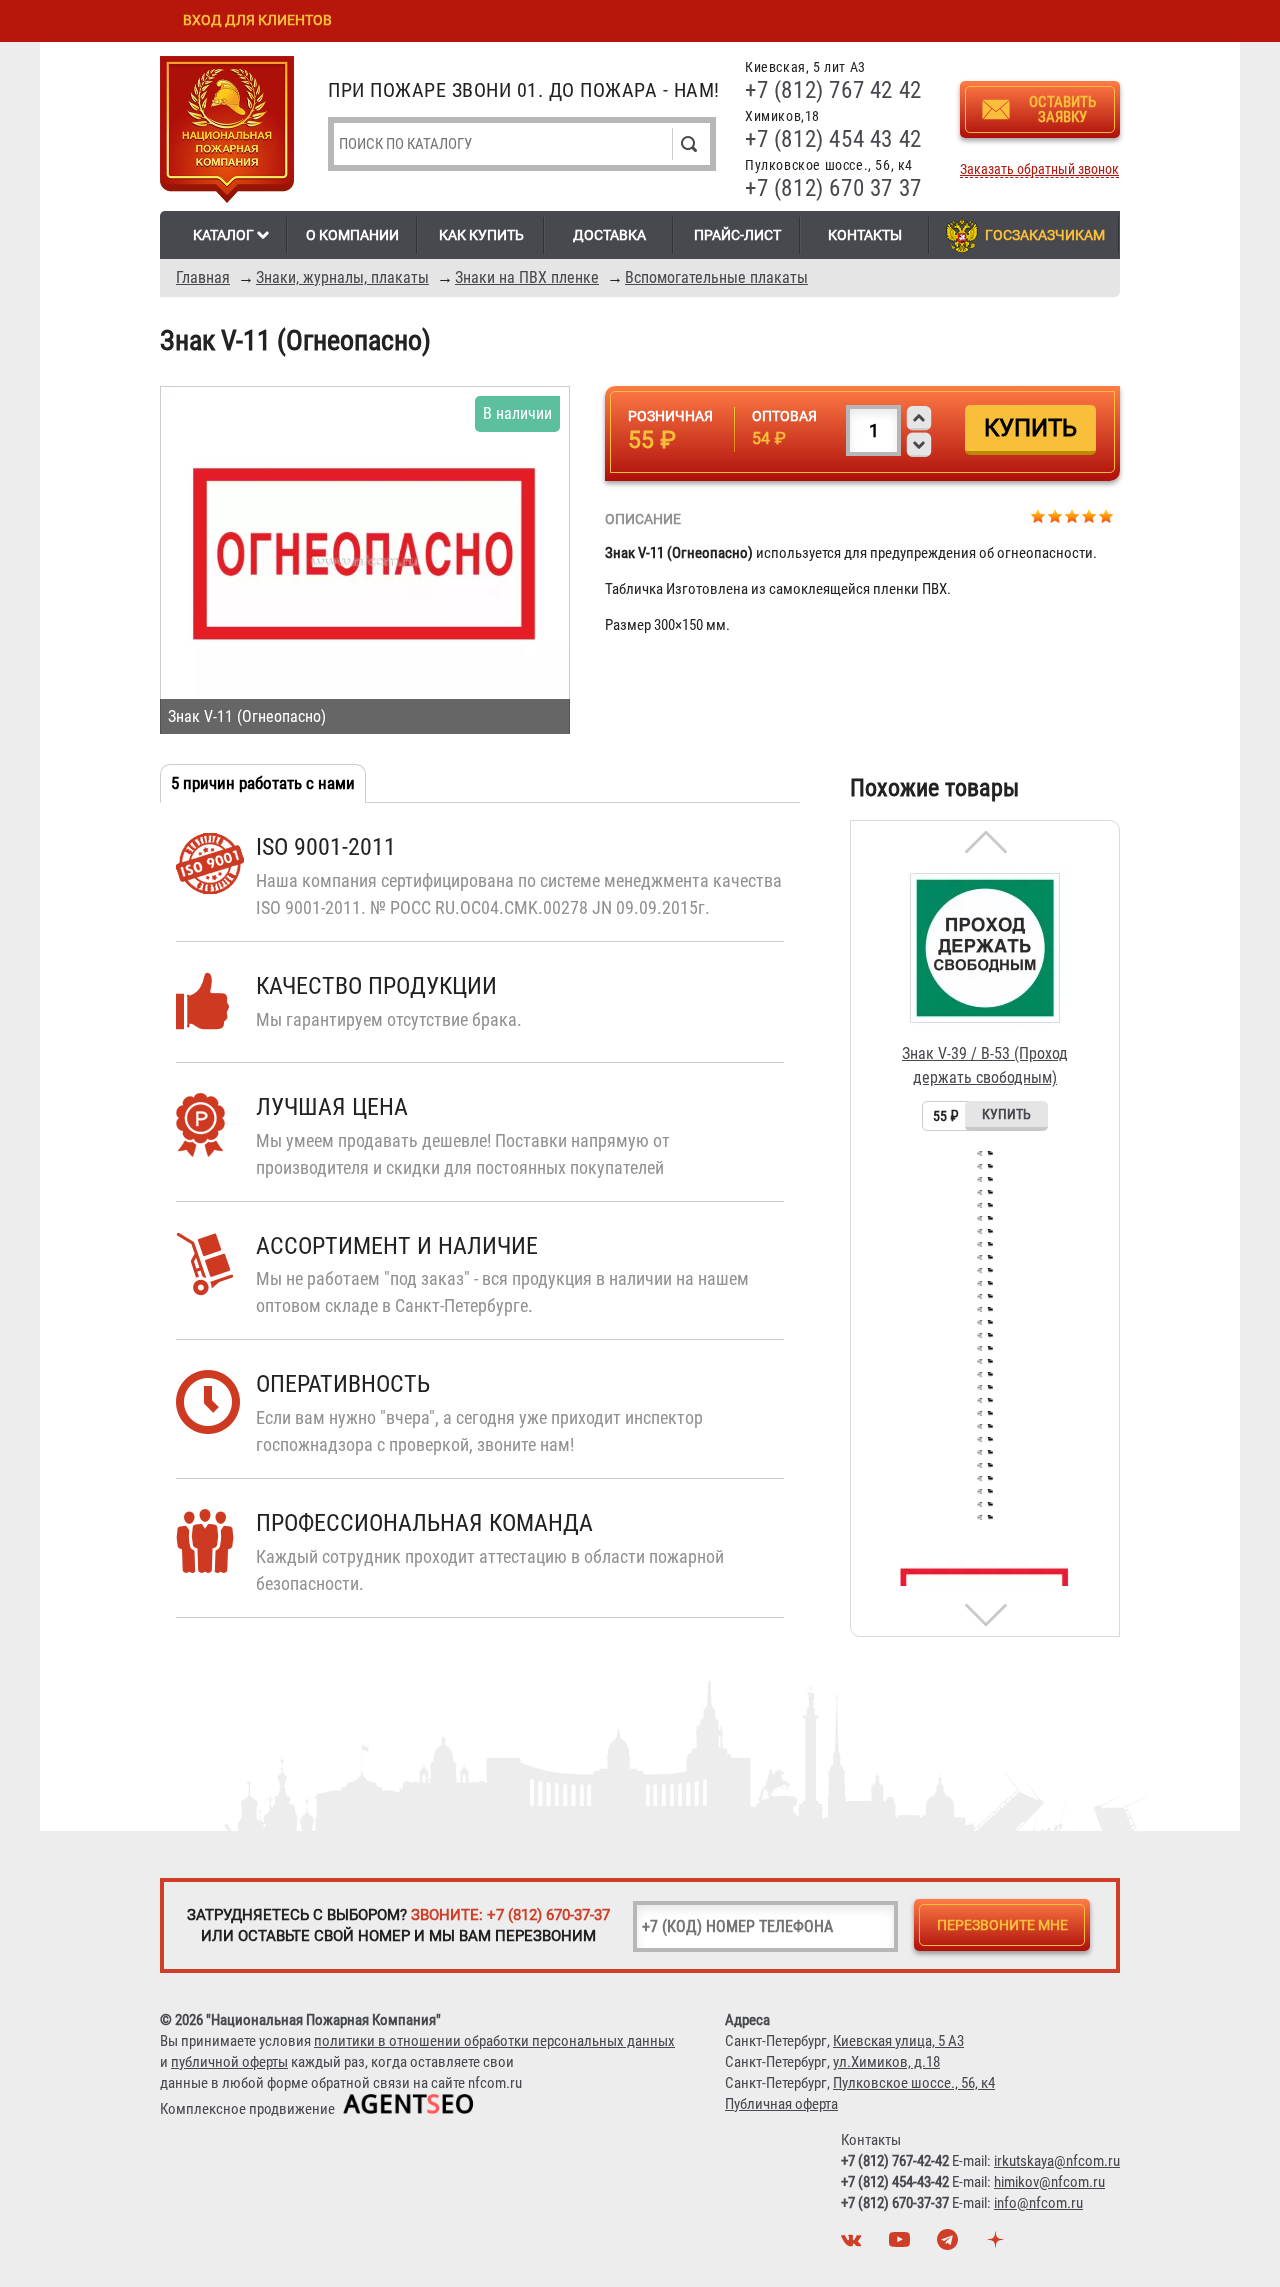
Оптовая (784, 416)
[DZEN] (998, 2245)
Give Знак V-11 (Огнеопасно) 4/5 (1089, 515)
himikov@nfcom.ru (1049, 2182)
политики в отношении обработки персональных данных (494, 2041)
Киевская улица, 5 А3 (898, 2041)
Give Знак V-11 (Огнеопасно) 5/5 (1106, 515)
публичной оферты (229, 2062)
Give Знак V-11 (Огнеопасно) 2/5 (1055, 515)
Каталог (223, 235)
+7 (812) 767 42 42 (833, 90)
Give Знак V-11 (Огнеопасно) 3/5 (1072, 515)
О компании (352, 235)
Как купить (481, 235)
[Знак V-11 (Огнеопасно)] (365, 560)
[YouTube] (902, 2245)
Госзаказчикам (1045, 235)
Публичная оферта (781, 2104)
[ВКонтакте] (854, 2245)
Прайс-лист (737, 235)
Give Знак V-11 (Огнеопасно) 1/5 (1038, 515)
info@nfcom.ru (1038, 2203)
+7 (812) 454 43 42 (833, 139)
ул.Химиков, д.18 (886, 2062)
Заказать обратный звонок (1039, 169)
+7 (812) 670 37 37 (833, 188)
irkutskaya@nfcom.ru (1057, 2161)
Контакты (865, 235)
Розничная (670, 416)
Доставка (609, 235)
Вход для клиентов (257, 20)
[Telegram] (950, 2245)
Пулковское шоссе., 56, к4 (914, 2083)
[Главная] (227, 133)
